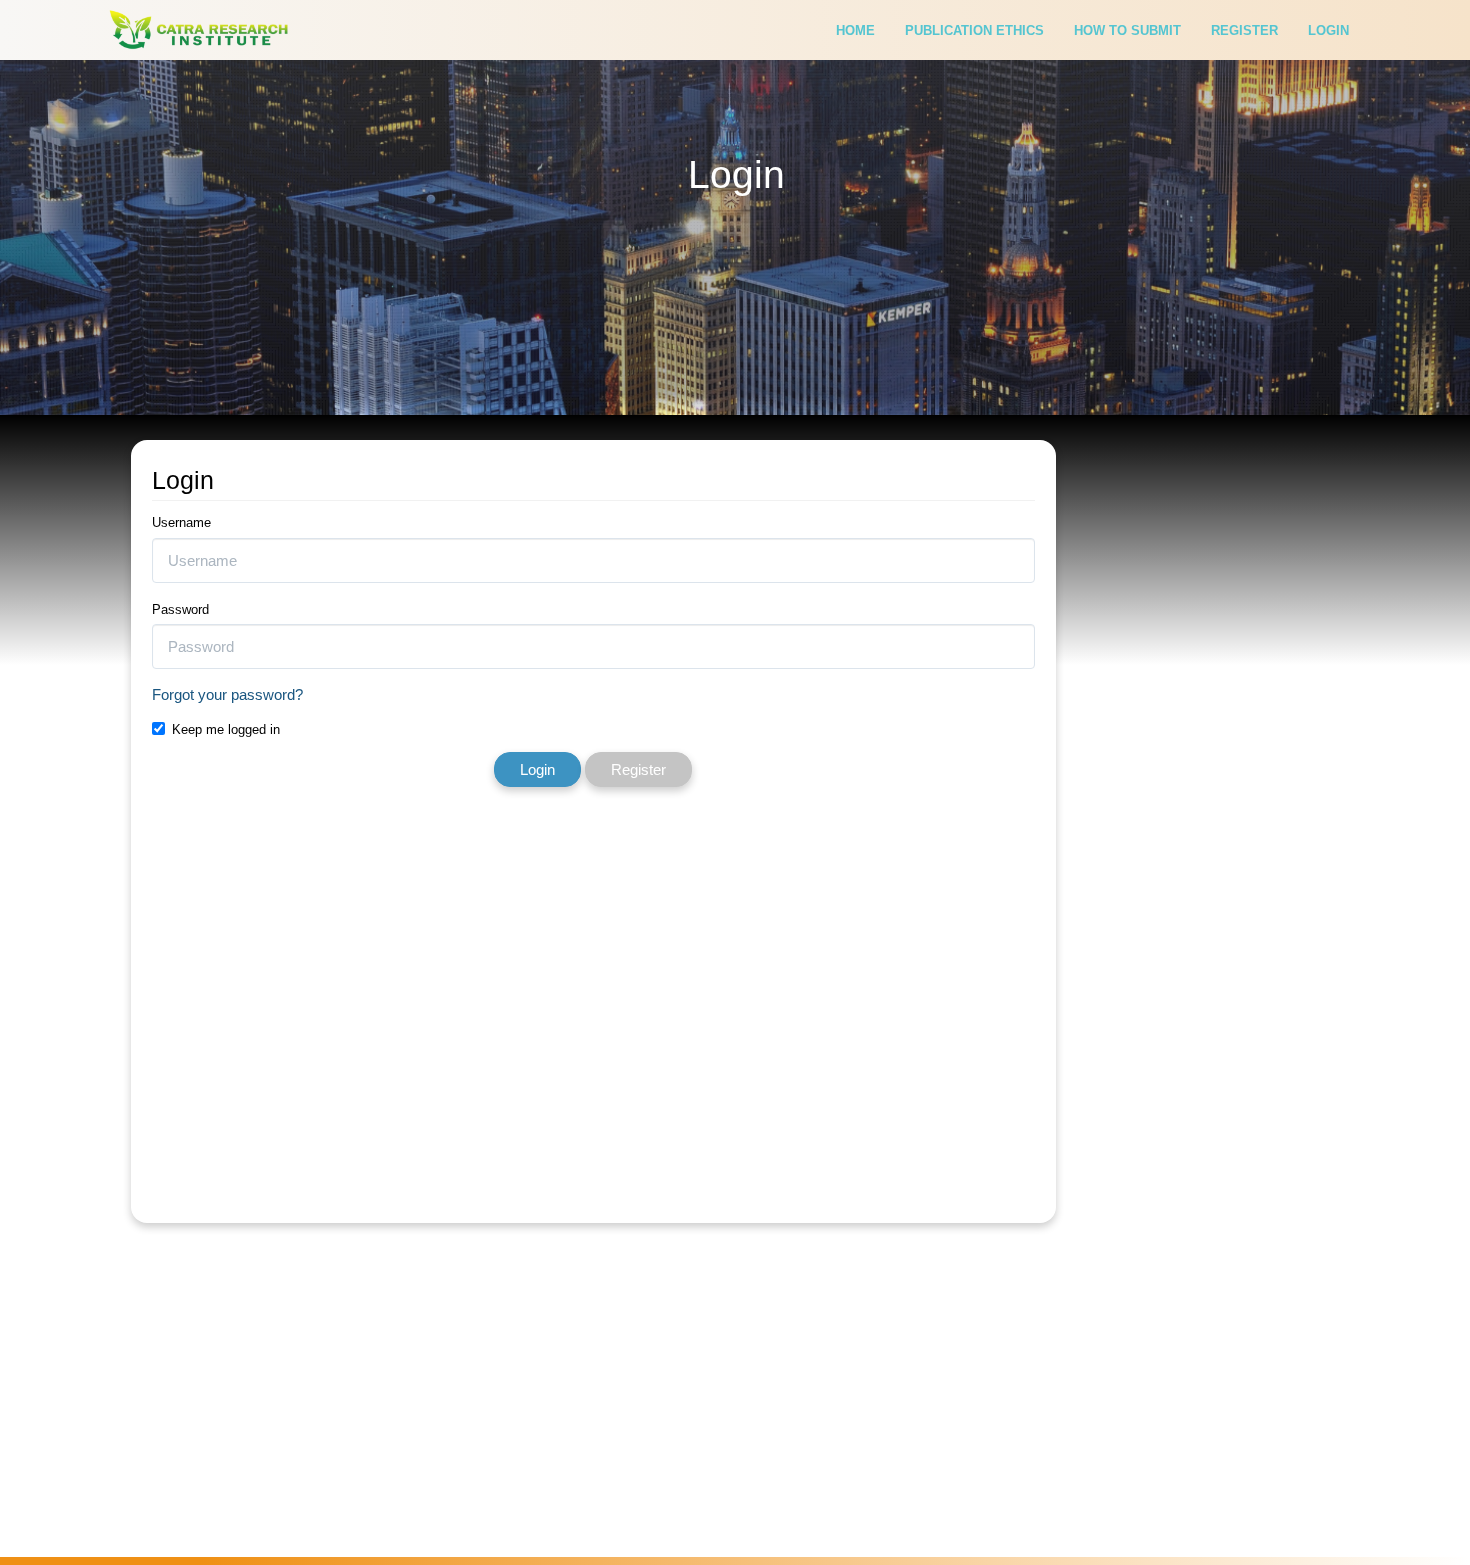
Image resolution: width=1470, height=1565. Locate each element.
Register (1244, 30)
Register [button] (638, 769)
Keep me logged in (226, 729)
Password (180, 609)
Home (855, 30)
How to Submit (1127, 30)
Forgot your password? (227, 694)
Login (1328, 30)
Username (181, 522)
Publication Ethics (974, 30)
